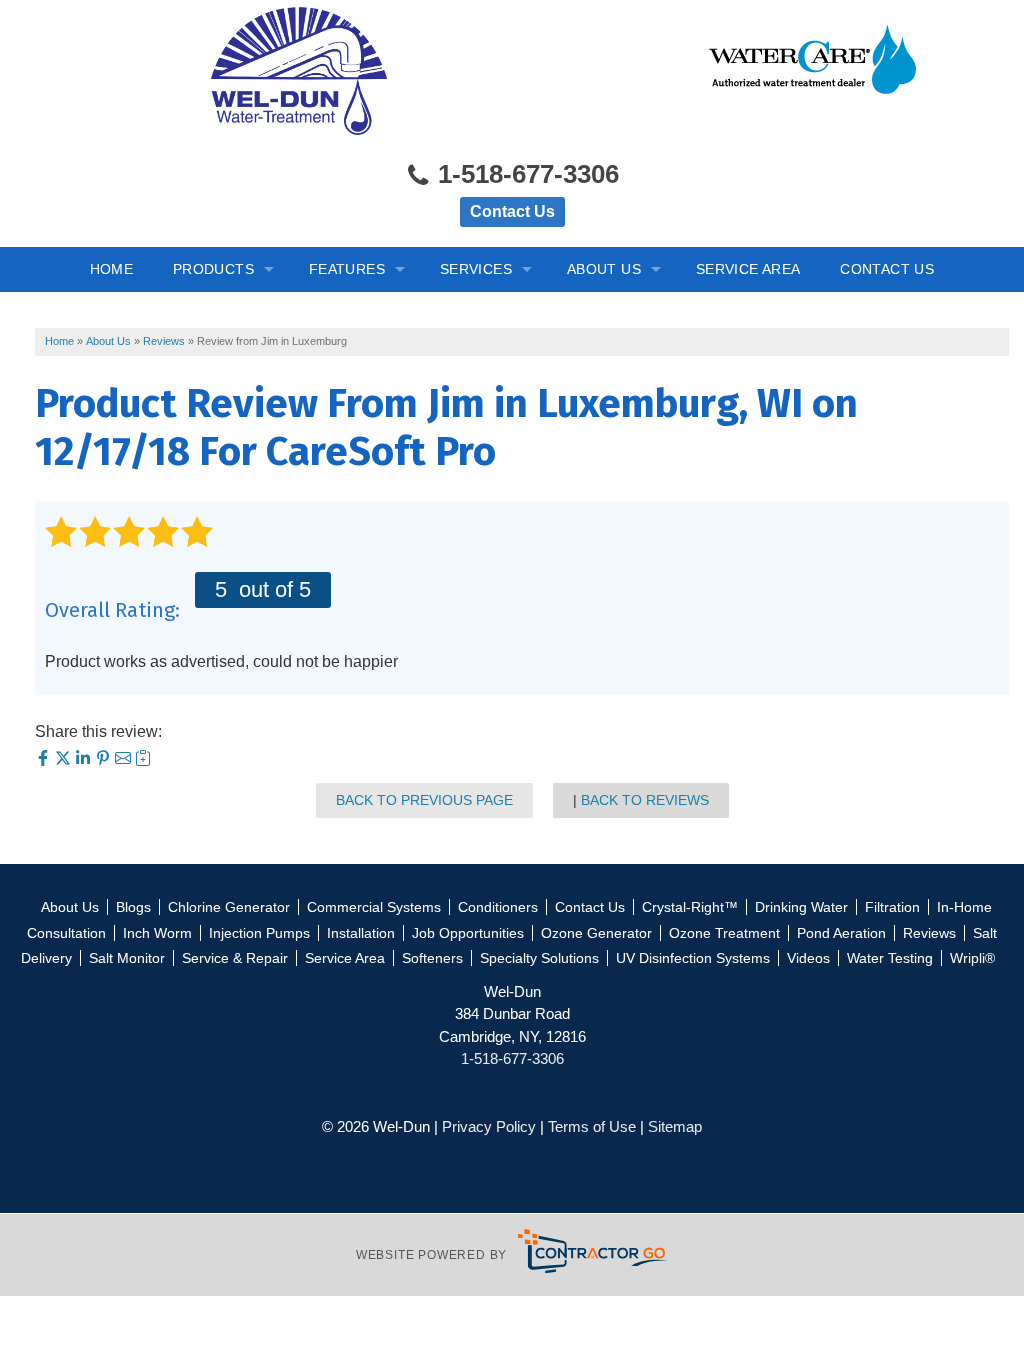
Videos (808, 958)
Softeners (432, 958)
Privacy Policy (489, 1126)
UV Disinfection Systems (693, 958)
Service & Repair (235, 958)
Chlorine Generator (229, 907)
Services (476, 269)
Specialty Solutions (539, 958)
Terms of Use (592, 1126)
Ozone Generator (596, 933)
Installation (361, 933)
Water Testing (890, 958)
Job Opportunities (468, 933)
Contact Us (512, 211)
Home (112, 269)
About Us (604, 269)
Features (347, 269)
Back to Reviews (645, 800)
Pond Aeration (841, 933)
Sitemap (675, 1126)
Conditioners (498, 907)
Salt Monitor (127, 958)
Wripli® (972, 958)
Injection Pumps (259, 933)
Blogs (133, 907)
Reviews (929, 933)
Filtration (892, 907)
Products (213, 269)
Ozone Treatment (724, 933)
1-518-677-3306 (525, 174)
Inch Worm (157, 933)
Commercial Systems (374, 907)
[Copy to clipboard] (143, 760)
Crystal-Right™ (690, 907)
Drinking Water (801, 907)
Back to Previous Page (424, 800)
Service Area (748, 269)
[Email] (125, 760)
